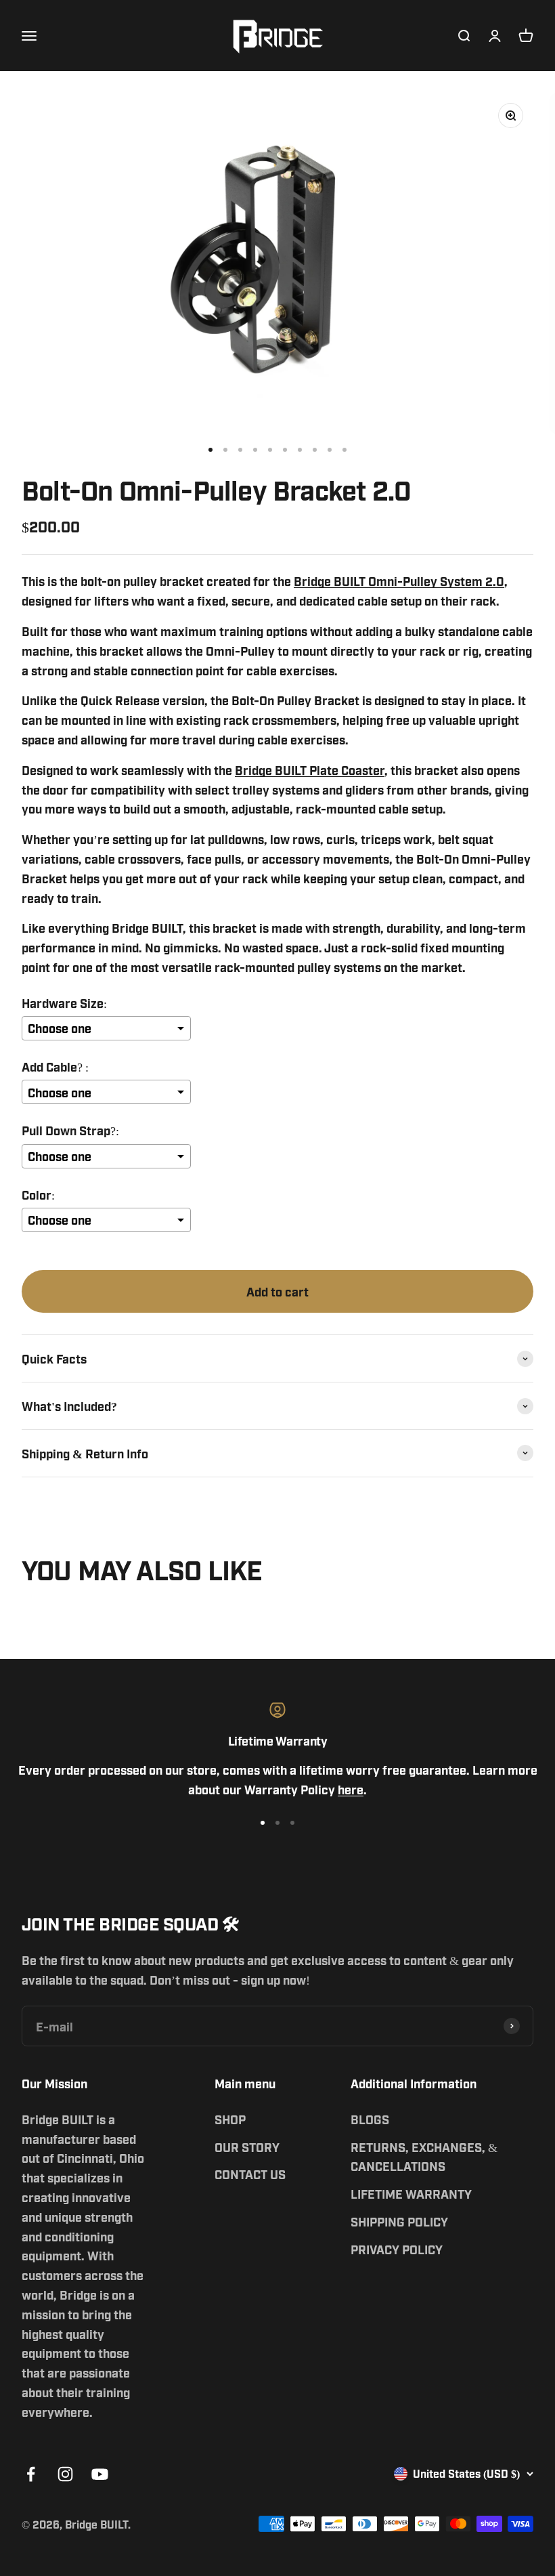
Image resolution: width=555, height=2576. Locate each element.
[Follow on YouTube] (100, 2474)
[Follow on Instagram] (65, 2474)
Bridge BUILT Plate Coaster (310, 769)
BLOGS (370, 2119)
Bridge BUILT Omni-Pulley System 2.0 (399, 580)
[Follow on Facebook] (31, 2474)
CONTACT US (250, 2174)
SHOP (230, 2119)
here (351, 1789)
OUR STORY (247, 2147)
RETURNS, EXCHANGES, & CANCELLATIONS (424, 2156)
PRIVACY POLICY (397, 2249)
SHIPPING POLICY (399, 2221)
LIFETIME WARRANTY (411, 2193)
